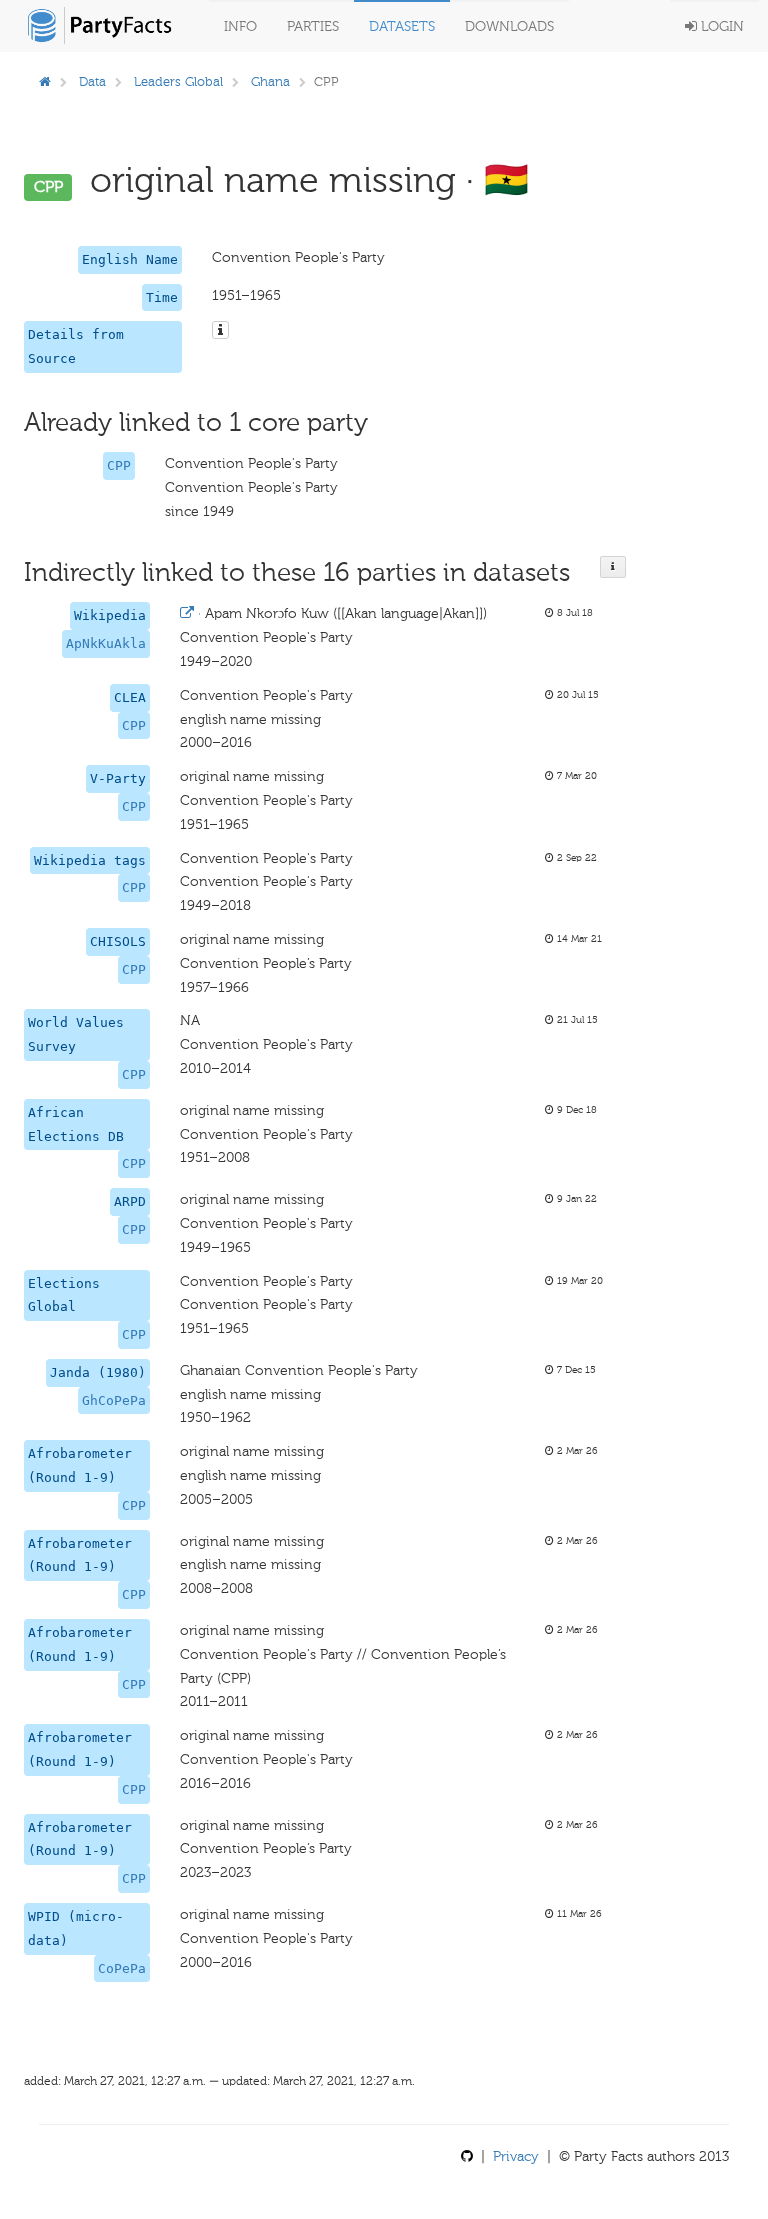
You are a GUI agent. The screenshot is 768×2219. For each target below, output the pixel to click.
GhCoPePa (114, 1400)
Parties (313, 26)
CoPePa (122, 1968)
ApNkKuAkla (106, 643)
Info (240, 26)
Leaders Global (178, 81)
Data (92, 81)
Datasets (402, 26)
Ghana (270, 81)
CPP (119, 465)
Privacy (516, 2156)
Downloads (509, 26)
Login (720, 26)
